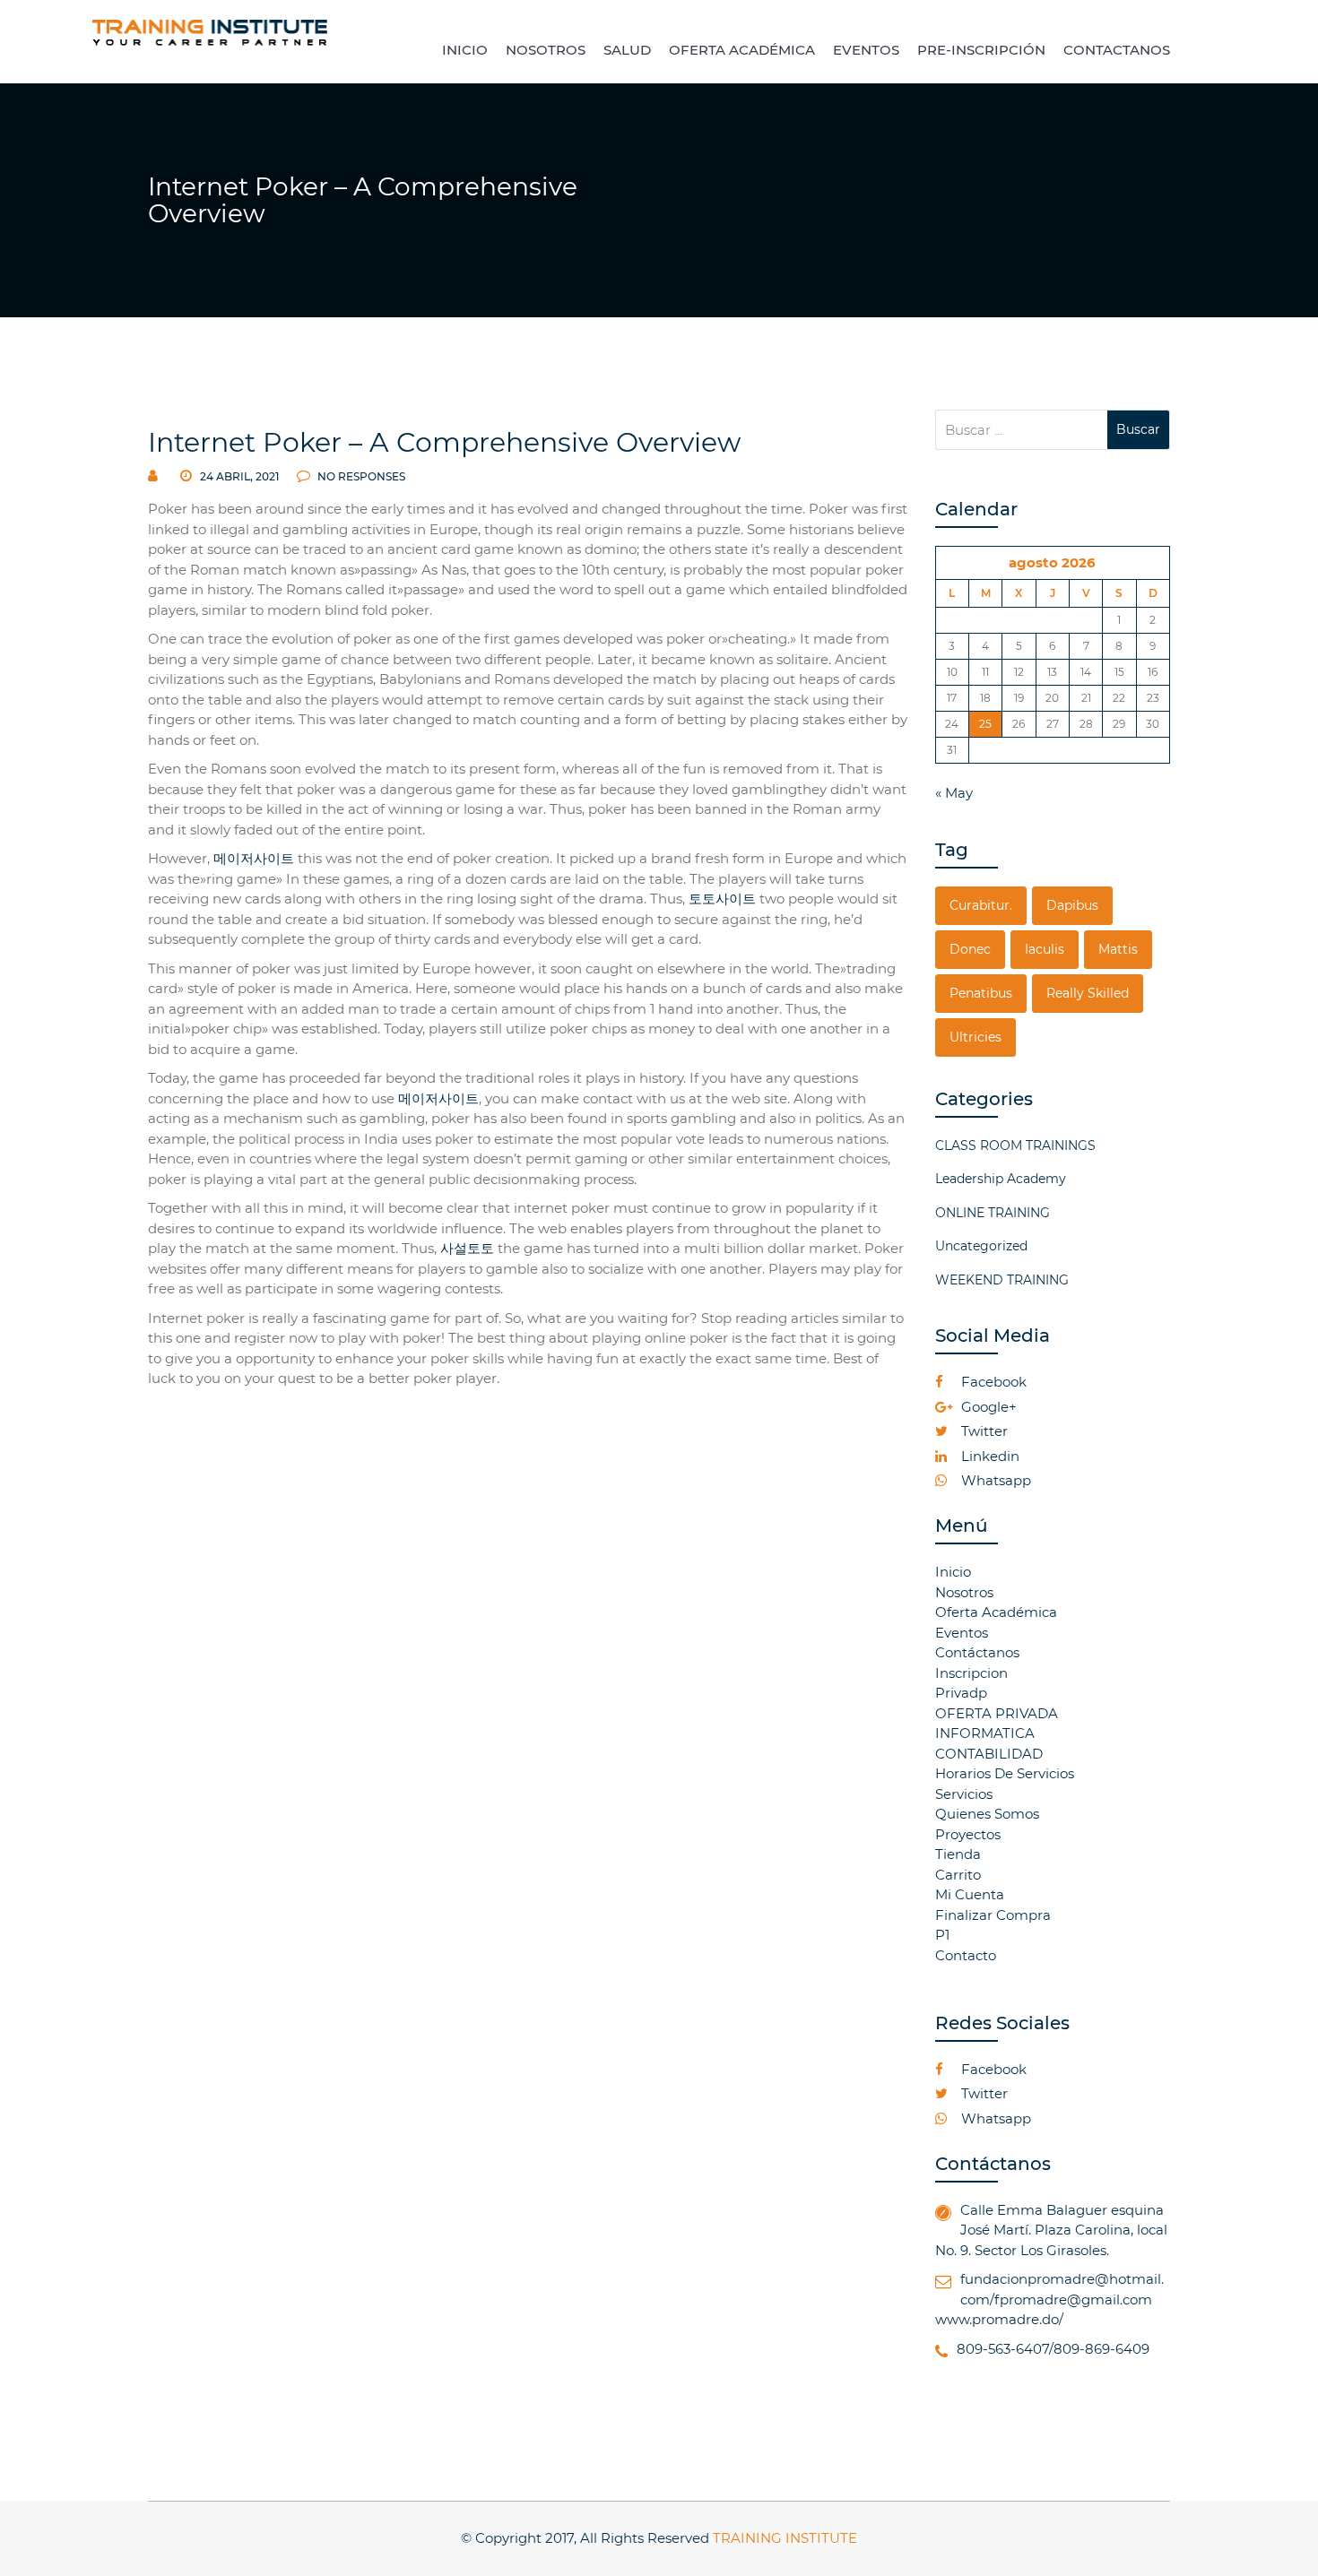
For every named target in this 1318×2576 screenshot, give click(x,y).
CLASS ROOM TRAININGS (1015, 1145)
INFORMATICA (985, 1733)
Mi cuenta (970, 1894)
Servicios (964, 1794)
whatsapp (994, 1480)
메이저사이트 (254, 858)
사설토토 (467, 1248)
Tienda (958, 1854)
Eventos (962, 1633)
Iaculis (1045, 949)
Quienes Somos (987, 1814)
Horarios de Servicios (1005, 1773)
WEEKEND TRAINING (1002, 1280)
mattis (1118, 949)
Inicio (953, 1572)
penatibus (981, 993)
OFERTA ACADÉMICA (742, 50)
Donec (970, 949)
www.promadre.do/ (999, 2319)
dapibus (1072, 905)
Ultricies (975, 1037)
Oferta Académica (996, 1612)
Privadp (961, 1693)
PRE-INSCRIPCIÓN (981, 50)
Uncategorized (981, 1246)
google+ (987, 1407)
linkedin (988, 1456)
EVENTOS (866, 50)
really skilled (1088, 993)
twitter (983, 1431)
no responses (360, 476)
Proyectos (968, 1834)
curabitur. (981, 905)
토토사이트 (722, 899)
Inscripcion (971, 1673)
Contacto (966, 1955)
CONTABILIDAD (989, 1754)
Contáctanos (977, 1652)
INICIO (465, 50)
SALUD (627, 50)
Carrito (958, 1875)
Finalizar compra (993, 1915)
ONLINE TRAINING (993, 1213)
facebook (992, 1382)
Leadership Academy (1001, 1179)
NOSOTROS (546, 50)
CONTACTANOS (1117, 50)
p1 (942, 1935)
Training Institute (785, 2538)
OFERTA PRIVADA (997, 1713)
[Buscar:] (1022, 430)
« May (954, 793)
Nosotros (964, 1592)
